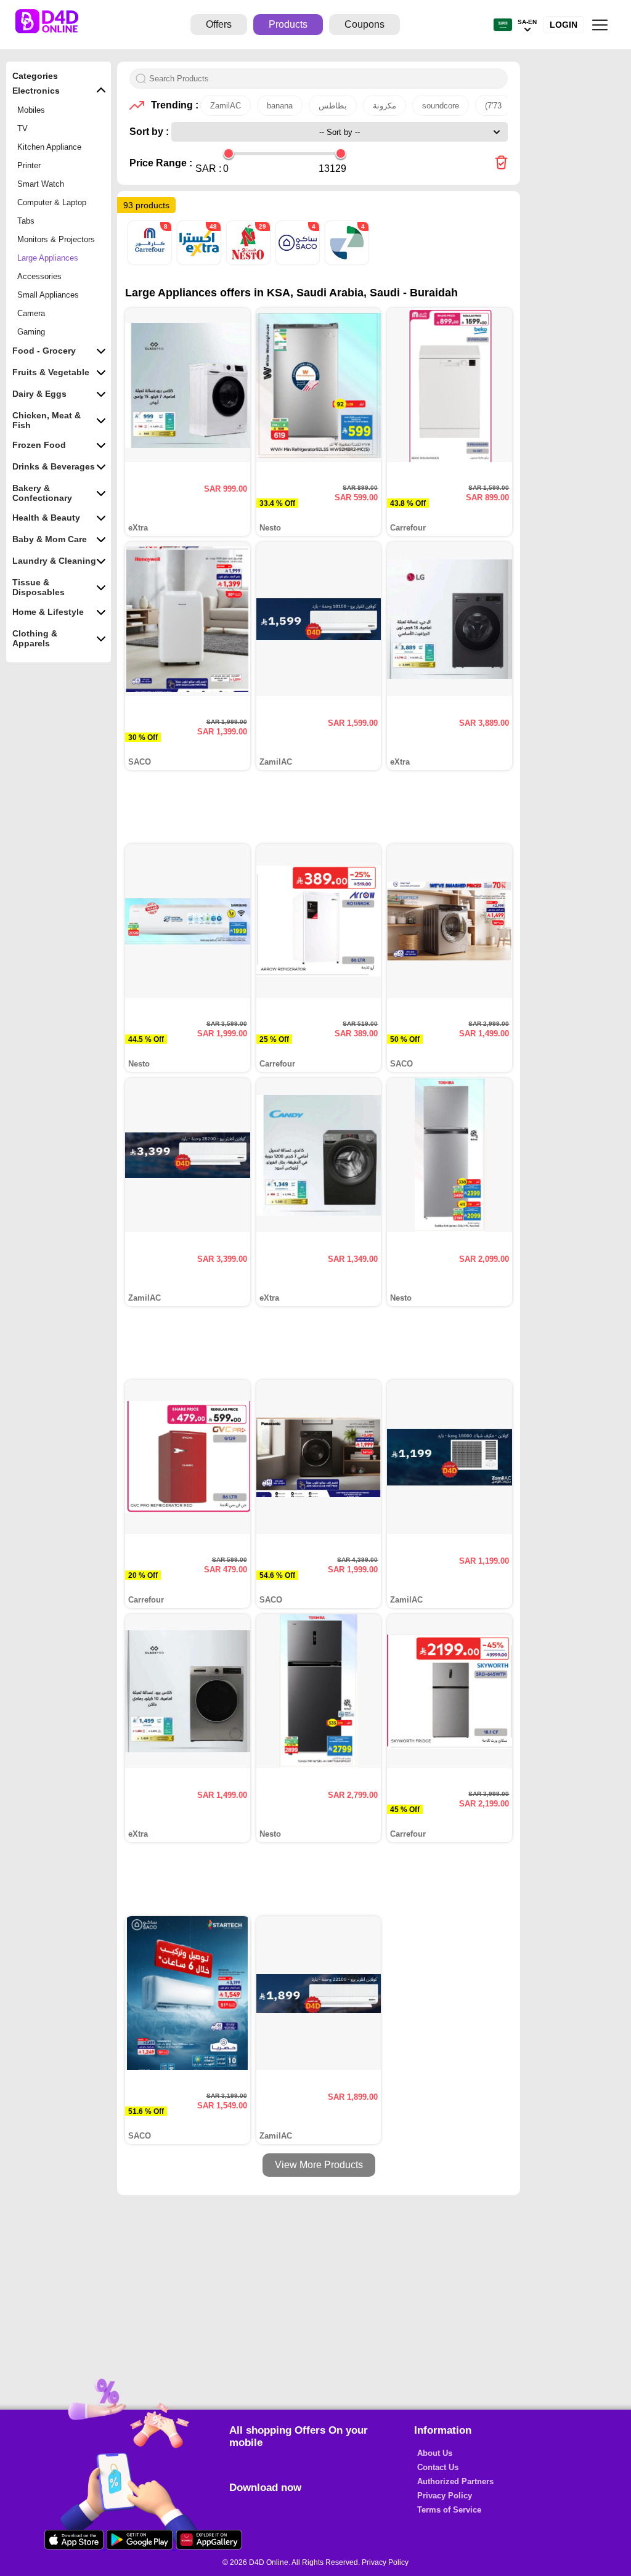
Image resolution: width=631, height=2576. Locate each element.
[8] (151, 262)
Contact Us (438, 2467)
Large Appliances (48, 258)
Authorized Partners (455, 2481)
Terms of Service (449, 2510)
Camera (31, 313)
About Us (435, 2453)
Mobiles (31, 110)
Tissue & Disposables (39, 587)
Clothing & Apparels (35, 638)
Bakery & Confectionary (42, 493)
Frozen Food (39, 445)
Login (564, 25)
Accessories (39, 276)
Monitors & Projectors (56, 239)
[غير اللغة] (503, 25)
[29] (250, 262)
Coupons (364, 24)
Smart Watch (41, 184)
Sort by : (150, 132)
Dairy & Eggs (39, 394)
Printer (29, 165)
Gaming (31, 332)
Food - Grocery (44, 351)
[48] (200, 262)
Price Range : (161, 163)
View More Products (319, 2165)
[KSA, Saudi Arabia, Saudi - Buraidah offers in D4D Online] (501, 164)
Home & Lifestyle (48, 612)
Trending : (173, 105)
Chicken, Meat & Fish (47, 420)
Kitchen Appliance (49, 147)
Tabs (26, 221)
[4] (299, 262)
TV (22, 128)
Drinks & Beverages (54, 466)
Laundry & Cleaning (54, 561)
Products (288, 24)
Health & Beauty (46, 518)
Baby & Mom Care (50, 539)
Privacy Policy (445, 2496)
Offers (219, 24)
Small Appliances (48, 295)
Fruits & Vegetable (51, 372)
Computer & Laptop (52, 202)
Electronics (36, 91)
